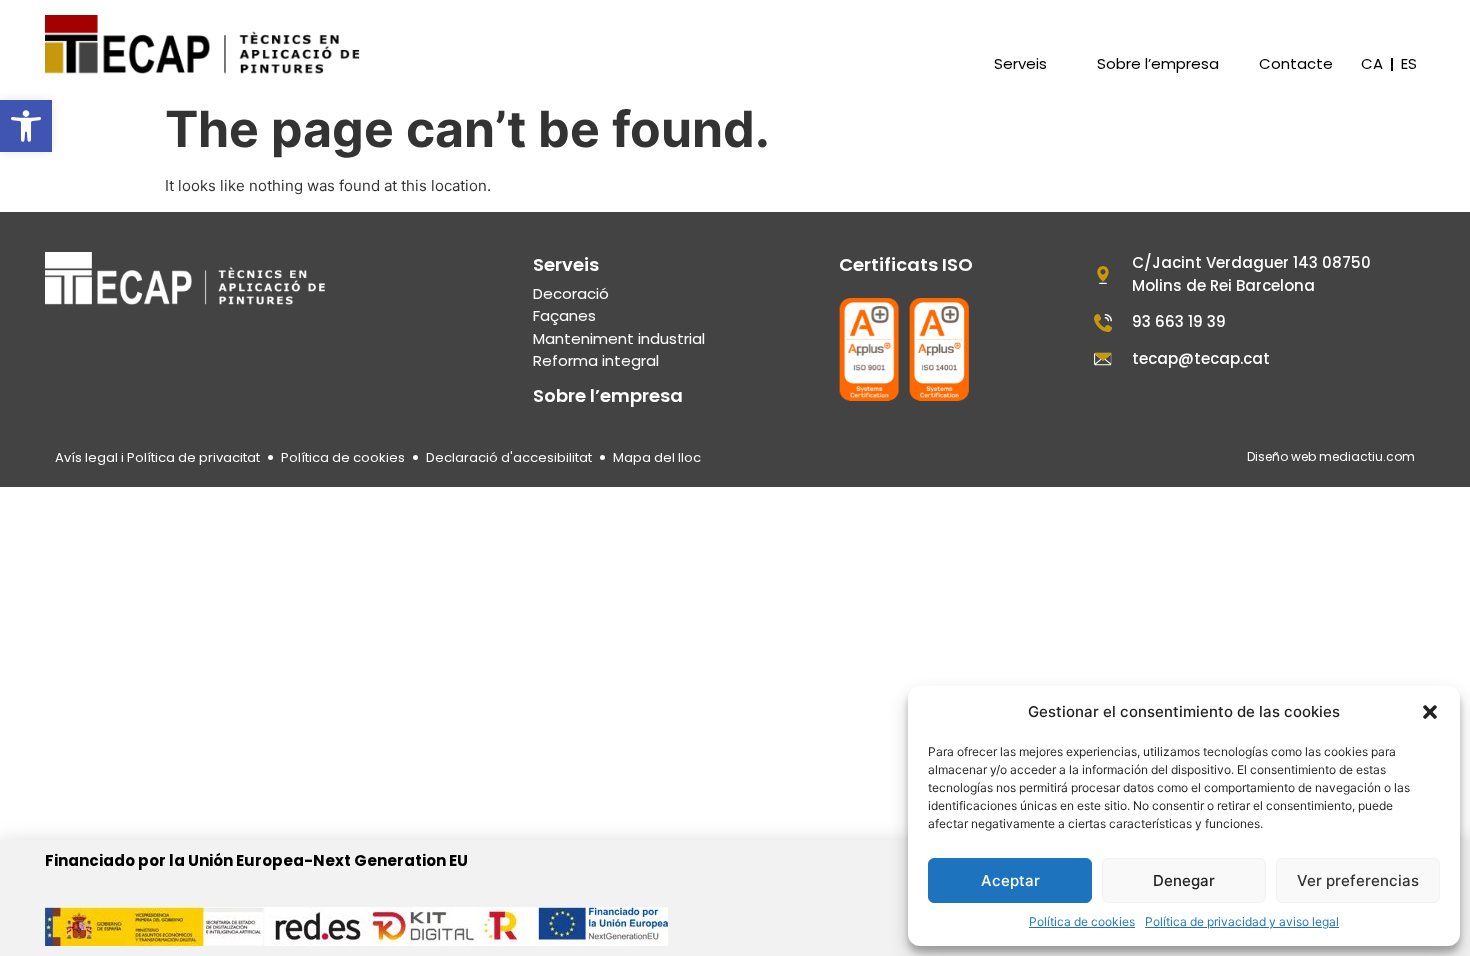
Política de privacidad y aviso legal (1242, 921)
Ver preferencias (1358, 880)
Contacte (1296, 64)
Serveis (1020, 64)
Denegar (1184, 880)
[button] (26, 126)
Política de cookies (1082, 921)
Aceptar (1010, 880)
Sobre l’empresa (1158, 64)
